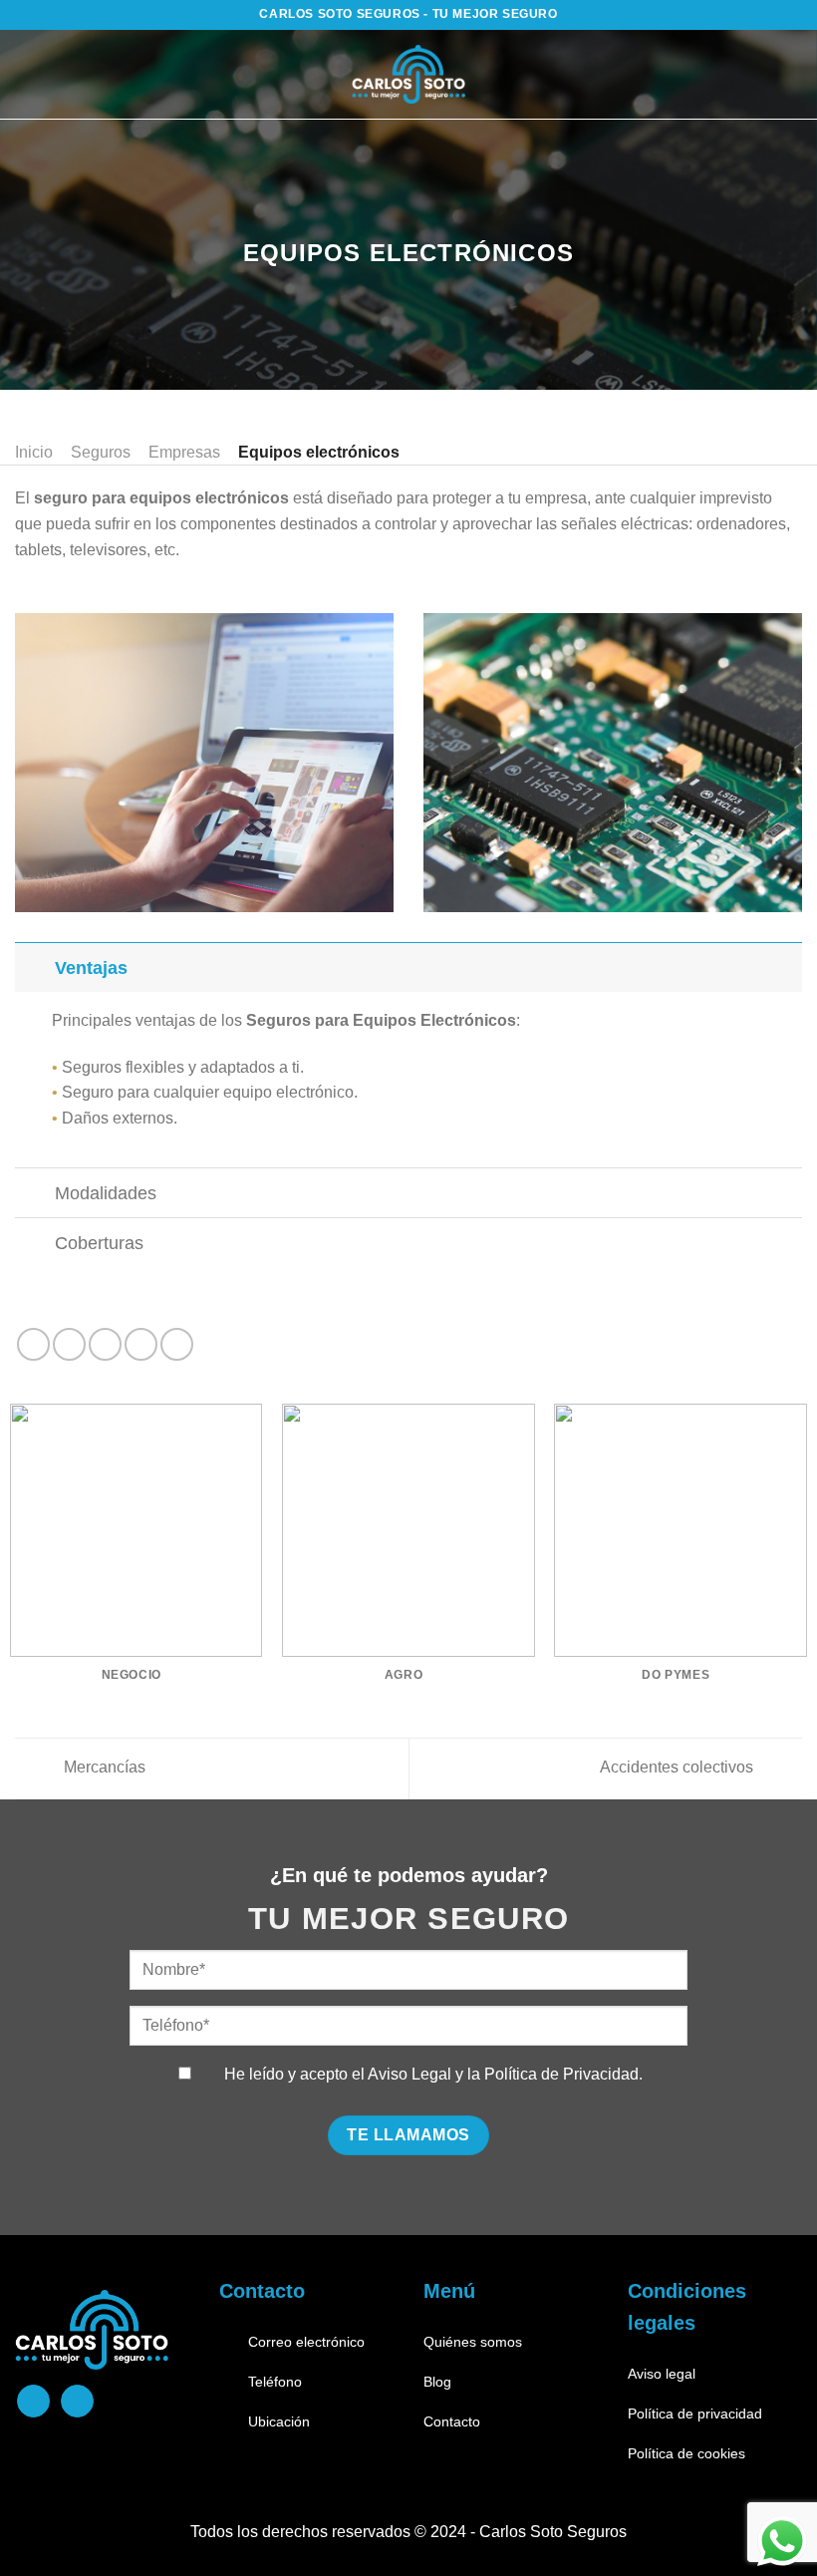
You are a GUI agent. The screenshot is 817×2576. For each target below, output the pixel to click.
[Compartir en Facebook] (69, 1344)
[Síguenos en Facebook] (33, 2401)
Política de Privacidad (561, 2074)
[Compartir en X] (105, 1344)
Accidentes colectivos (679, 1767)
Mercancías (103, 1767)
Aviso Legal (409, 2074)
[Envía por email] (141, 1344)
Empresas (184, 452)
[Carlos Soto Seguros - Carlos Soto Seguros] (409, 75)
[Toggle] (34, 967)
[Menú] (37, 74)
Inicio (34, 452)
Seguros (101, 452)
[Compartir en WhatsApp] (33, 1344)
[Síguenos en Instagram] (77, 2401)
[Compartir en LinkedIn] (177, 1344)
